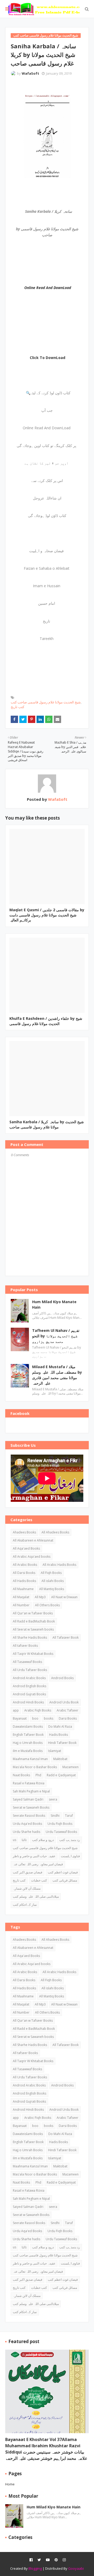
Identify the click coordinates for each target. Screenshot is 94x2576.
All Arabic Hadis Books (59, 1565)
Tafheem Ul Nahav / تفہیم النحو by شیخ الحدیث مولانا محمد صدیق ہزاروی (56, 1336)
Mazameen (70, 1767)
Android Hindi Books (28, 1702)
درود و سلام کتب (43, 1840)
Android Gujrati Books (29, 1694)
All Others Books (47, 1605)
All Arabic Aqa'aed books (32, 1557)
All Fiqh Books (51, 1573)
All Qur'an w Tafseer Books (33, 1613)
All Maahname (23, 1589)
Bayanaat (20, 1718)
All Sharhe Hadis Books (30, 1637)
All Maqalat (21, 1597)
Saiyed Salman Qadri (28, 1799)
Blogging (35, 2568)
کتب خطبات (39, 1880)
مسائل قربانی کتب (65, 1880)
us (14, 1840)
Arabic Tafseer (67, 1710)
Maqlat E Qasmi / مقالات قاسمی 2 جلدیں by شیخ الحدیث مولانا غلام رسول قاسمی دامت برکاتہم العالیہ (47, 915)
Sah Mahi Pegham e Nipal (31, 1791)
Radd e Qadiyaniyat (61, 1775)
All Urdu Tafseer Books (30, 1670)
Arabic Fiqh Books (38, 1710)
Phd (38, 1775)
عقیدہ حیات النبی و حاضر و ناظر (34, 1856)
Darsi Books (68, 1718)
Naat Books (21, 1775)
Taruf (69, 1816)
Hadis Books (58, 1735)
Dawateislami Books (28, 1727)
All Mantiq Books (52, 1589)
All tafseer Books (25, 1646)
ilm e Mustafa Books (28, 1751)
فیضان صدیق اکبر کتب (28, 1872)
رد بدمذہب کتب (70, 1840)
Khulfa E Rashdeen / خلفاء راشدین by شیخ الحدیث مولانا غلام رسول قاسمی (46, 1021)
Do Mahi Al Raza (60, 1727)
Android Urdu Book (64, 1702)
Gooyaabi (76, 2568)
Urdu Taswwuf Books (61, 1832)
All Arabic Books (25, 1565)
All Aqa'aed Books (26, 1548)
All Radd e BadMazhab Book (34, 1621)
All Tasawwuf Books (27, 1662)
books (49, 1718)
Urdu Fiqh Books (60, 1824)
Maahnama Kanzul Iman (30, 1759)
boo (35, 1718)
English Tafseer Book (28, 1735)
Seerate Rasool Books (29, 1816)
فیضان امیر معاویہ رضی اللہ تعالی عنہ (38, 1864)
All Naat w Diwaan (64, 1597)
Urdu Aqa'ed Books (27, 1824)
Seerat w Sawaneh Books (31, 1807)
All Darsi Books (24, 1573)
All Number (21, 1605)
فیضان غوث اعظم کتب (63, 1872)
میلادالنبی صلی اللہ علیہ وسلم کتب (36, 1896)
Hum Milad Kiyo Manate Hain (54, 1304)
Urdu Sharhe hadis (27, 1832)
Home (10, 2484)
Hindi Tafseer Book (62, 1743)
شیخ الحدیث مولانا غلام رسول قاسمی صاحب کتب (46, 702)
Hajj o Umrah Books (28, 1743)
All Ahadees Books (55, 1532)
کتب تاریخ (17, 707)
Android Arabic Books (29, 1678)
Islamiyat (55, 1751)
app (16, 1710)
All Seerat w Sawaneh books (33, 1629)
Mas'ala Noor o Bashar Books (35, 1767)
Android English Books (30, 1686)
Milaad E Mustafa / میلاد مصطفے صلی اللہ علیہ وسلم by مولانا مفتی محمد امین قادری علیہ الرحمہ (57, 1375)
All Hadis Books (24, 1581)
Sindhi (55, 1816)
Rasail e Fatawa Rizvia (29, 1783)
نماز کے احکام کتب (25, 1905)
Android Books (62, 1678)
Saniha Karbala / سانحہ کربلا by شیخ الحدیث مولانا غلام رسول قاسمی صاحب (47, 1124)
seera (53, 1799)
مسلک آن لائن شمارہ (27, 1888)
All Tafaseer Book (66, 1637)
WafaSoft (30, 73)
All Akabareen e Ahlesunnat (33, 1540)
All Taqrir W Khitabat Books (33, 1654)
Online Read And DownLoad (48, 288)
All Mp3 (40, 1597)
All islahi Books (53, 1581)
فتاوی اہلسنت (70, 1856)
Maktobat (60, 1759)
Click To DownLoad (48, 358)
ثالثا (24, 1840)
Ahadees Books (24, 1532)
